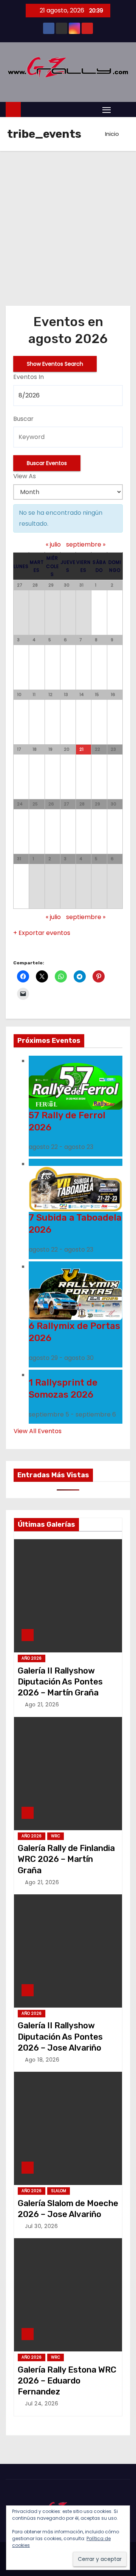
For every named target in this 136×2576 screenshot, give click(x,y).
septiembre (86, 544)
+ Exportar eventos (42, 933)
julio (53, 544)
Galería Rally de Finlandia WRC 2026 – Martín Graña (66, 1859)
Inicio (112, 134)
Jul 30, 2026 (41, 2226)
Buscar (23, 419)
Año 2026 (32, 1658)
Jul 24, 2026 (42, 2404)
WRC (56, 1836)
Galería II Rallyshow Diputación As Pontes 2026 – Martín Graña (60, 1682)
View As (25, 476)
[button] (122, 109)
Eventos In (29, 377)
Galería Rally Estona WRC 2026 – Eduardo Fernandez (67, 2381)
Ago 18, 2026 (42, 2060)
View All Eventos (38, 1431)
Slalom (59, 2191)
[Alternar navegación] (107, 110)
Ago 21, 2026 (42, 1705)
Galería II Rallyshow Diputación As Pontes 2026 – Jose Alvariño (60, 2037)
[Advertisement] (68, 223)
